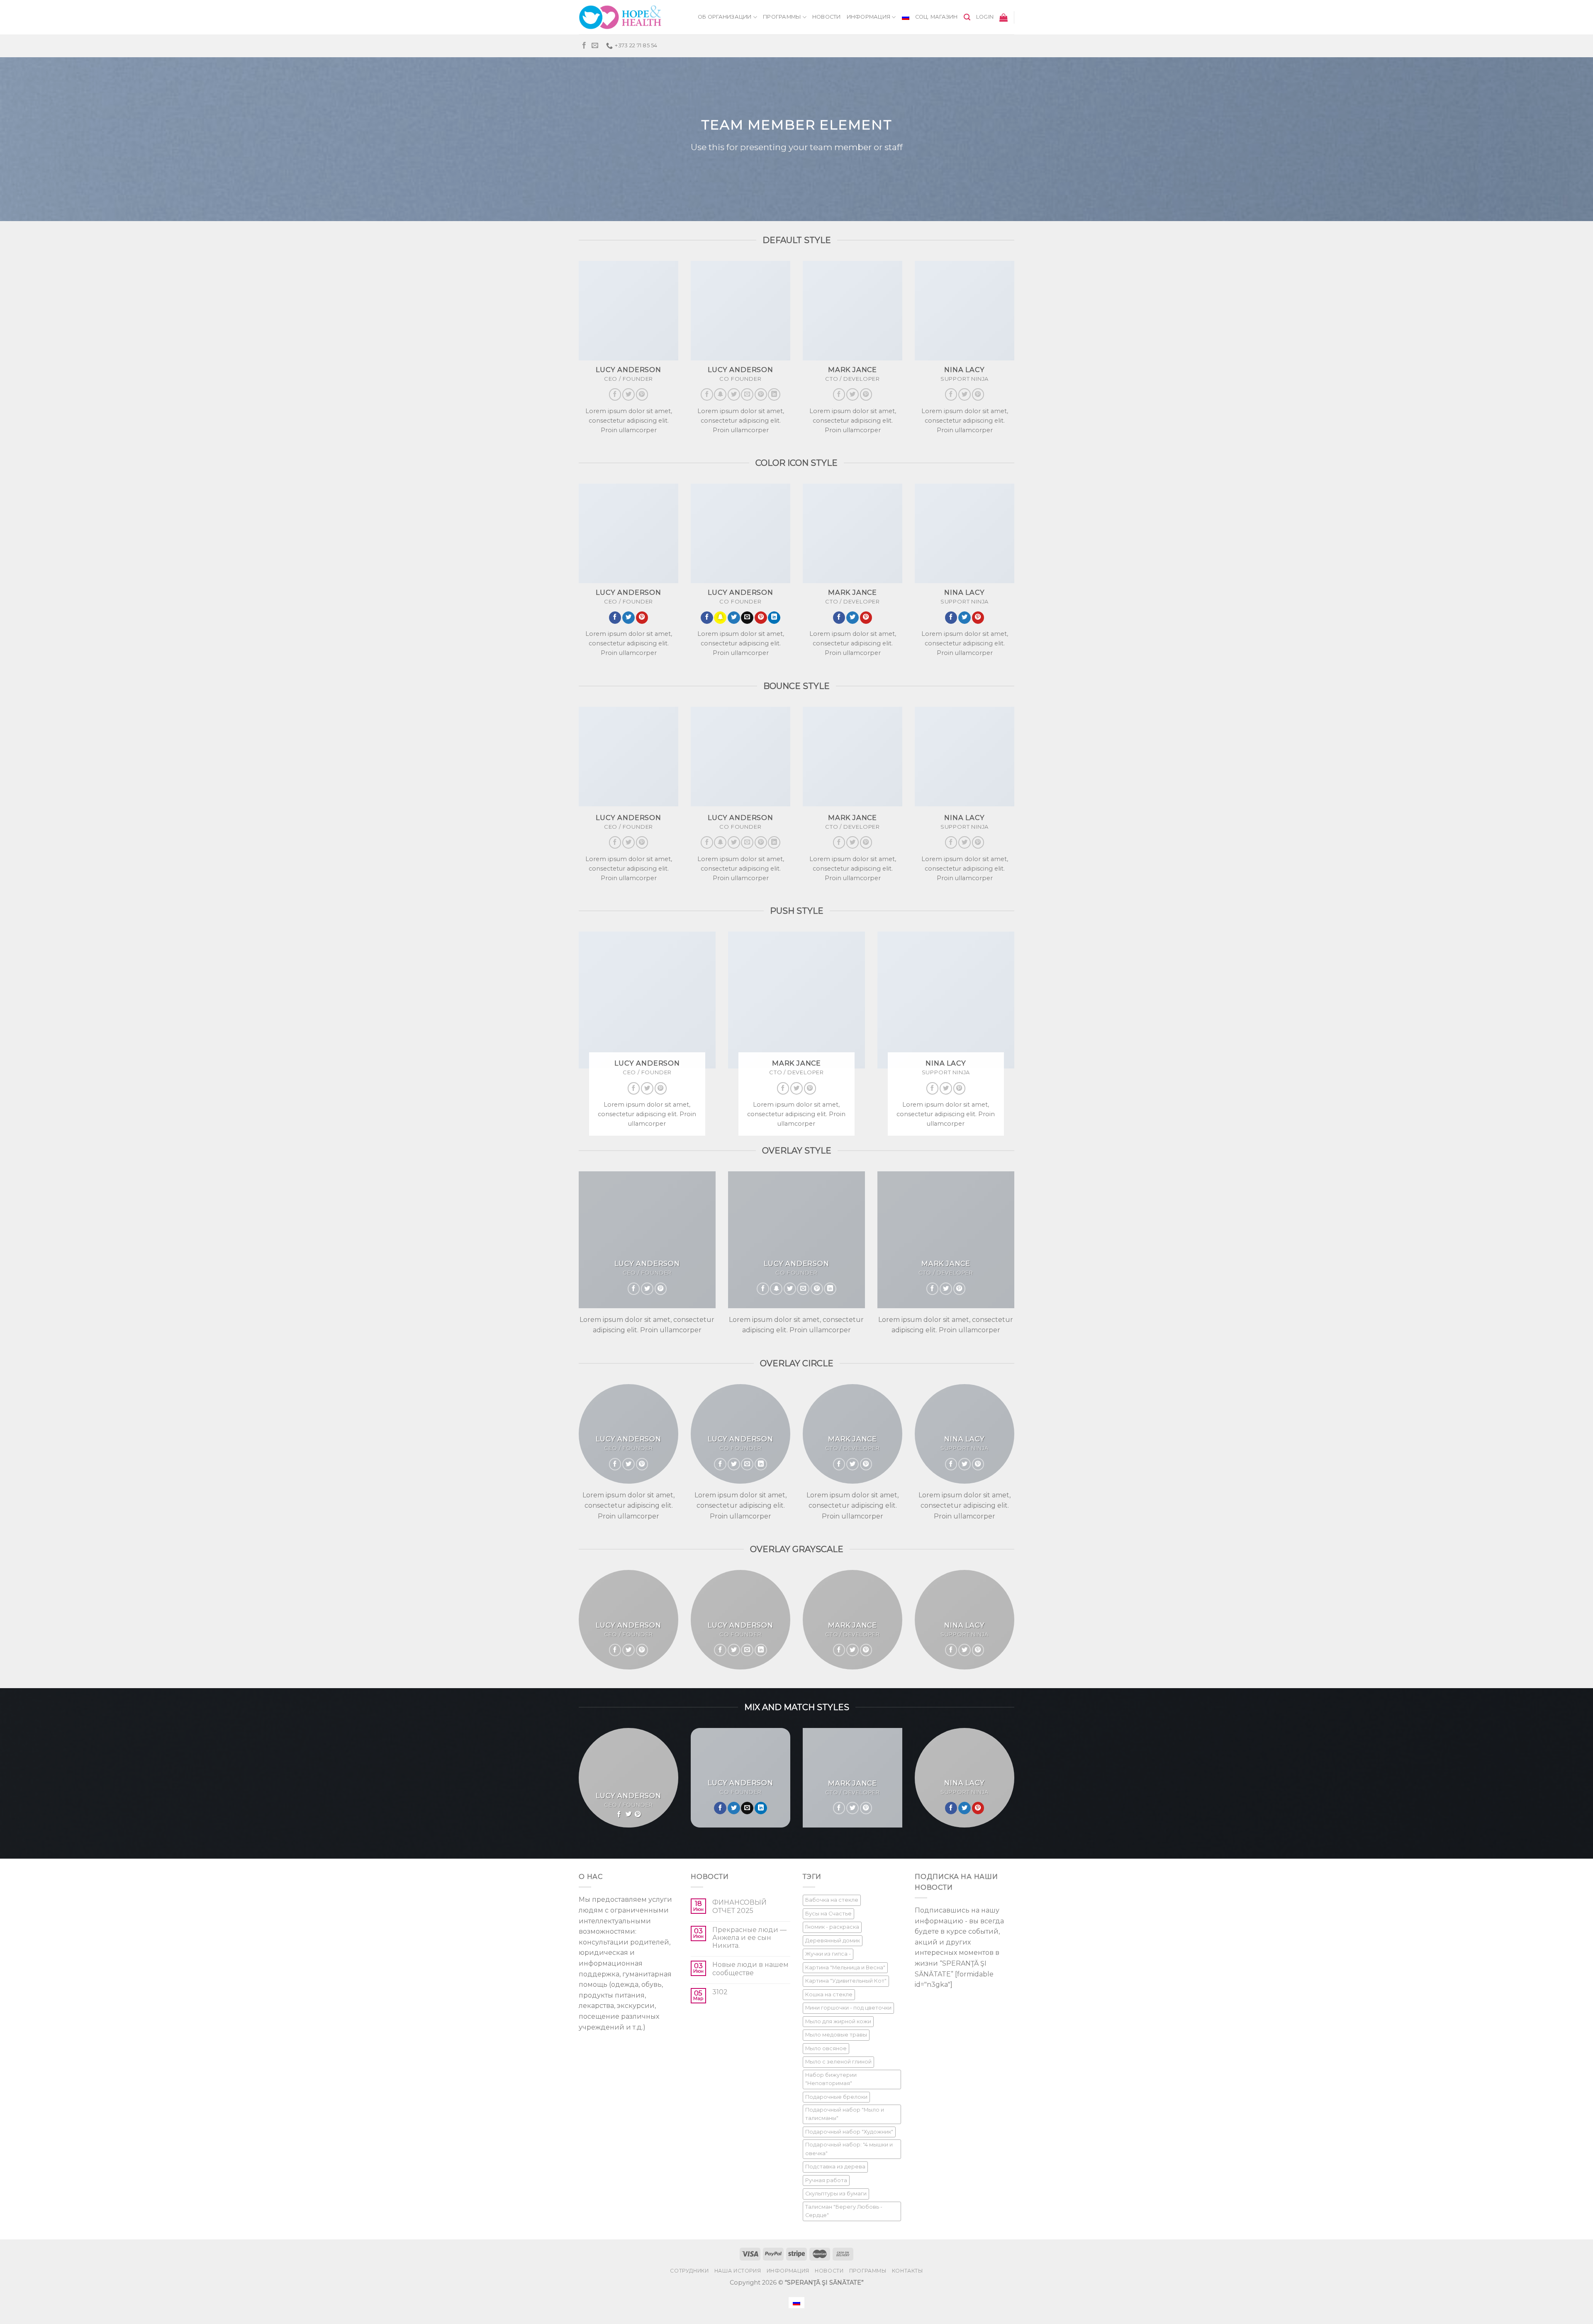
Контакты (907, 2271)
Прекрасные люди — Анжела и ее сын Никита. (749, 1938)
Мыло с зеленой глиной (838, 2062)
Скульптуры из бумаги (836, 2194)
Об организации (725, 17)
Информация (869, 17)
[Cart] (1004, 17)
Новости (827, 17)
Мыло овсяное (826, 2048)
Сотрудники (689, 2271)
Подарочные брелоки (836, 2097)
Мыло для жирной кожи (838, 2021)
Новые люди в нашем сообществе (750, 1969)
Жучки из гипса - (828, 1954)
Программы (782, 17)
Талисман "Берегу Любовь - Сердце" (844, 2211)
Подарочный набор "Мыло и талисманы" (845, 2114)
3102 (720, 1992)
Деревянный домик (833, 1941)
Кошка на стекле (829, 1994)
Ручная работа (826, 2180)
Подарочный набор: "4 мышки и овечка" (849, 2149)
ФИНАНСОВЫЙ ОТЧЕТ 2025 (739, 1906)
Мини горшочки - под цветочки (848, 2008)
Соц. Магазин (937, 17)
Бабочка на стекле (832, 1900)
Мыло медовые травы (836, 2035)
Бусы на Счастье (828, 1914)
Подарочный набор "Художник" (849, 2132)
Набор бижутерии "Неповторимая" (831, 2079)
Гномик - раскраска (832, 1927)
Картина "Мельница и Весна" (845, 1967)
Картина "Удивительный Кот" (846, 1981)
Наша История (738, 2271)
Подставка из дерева (835, 2167)
